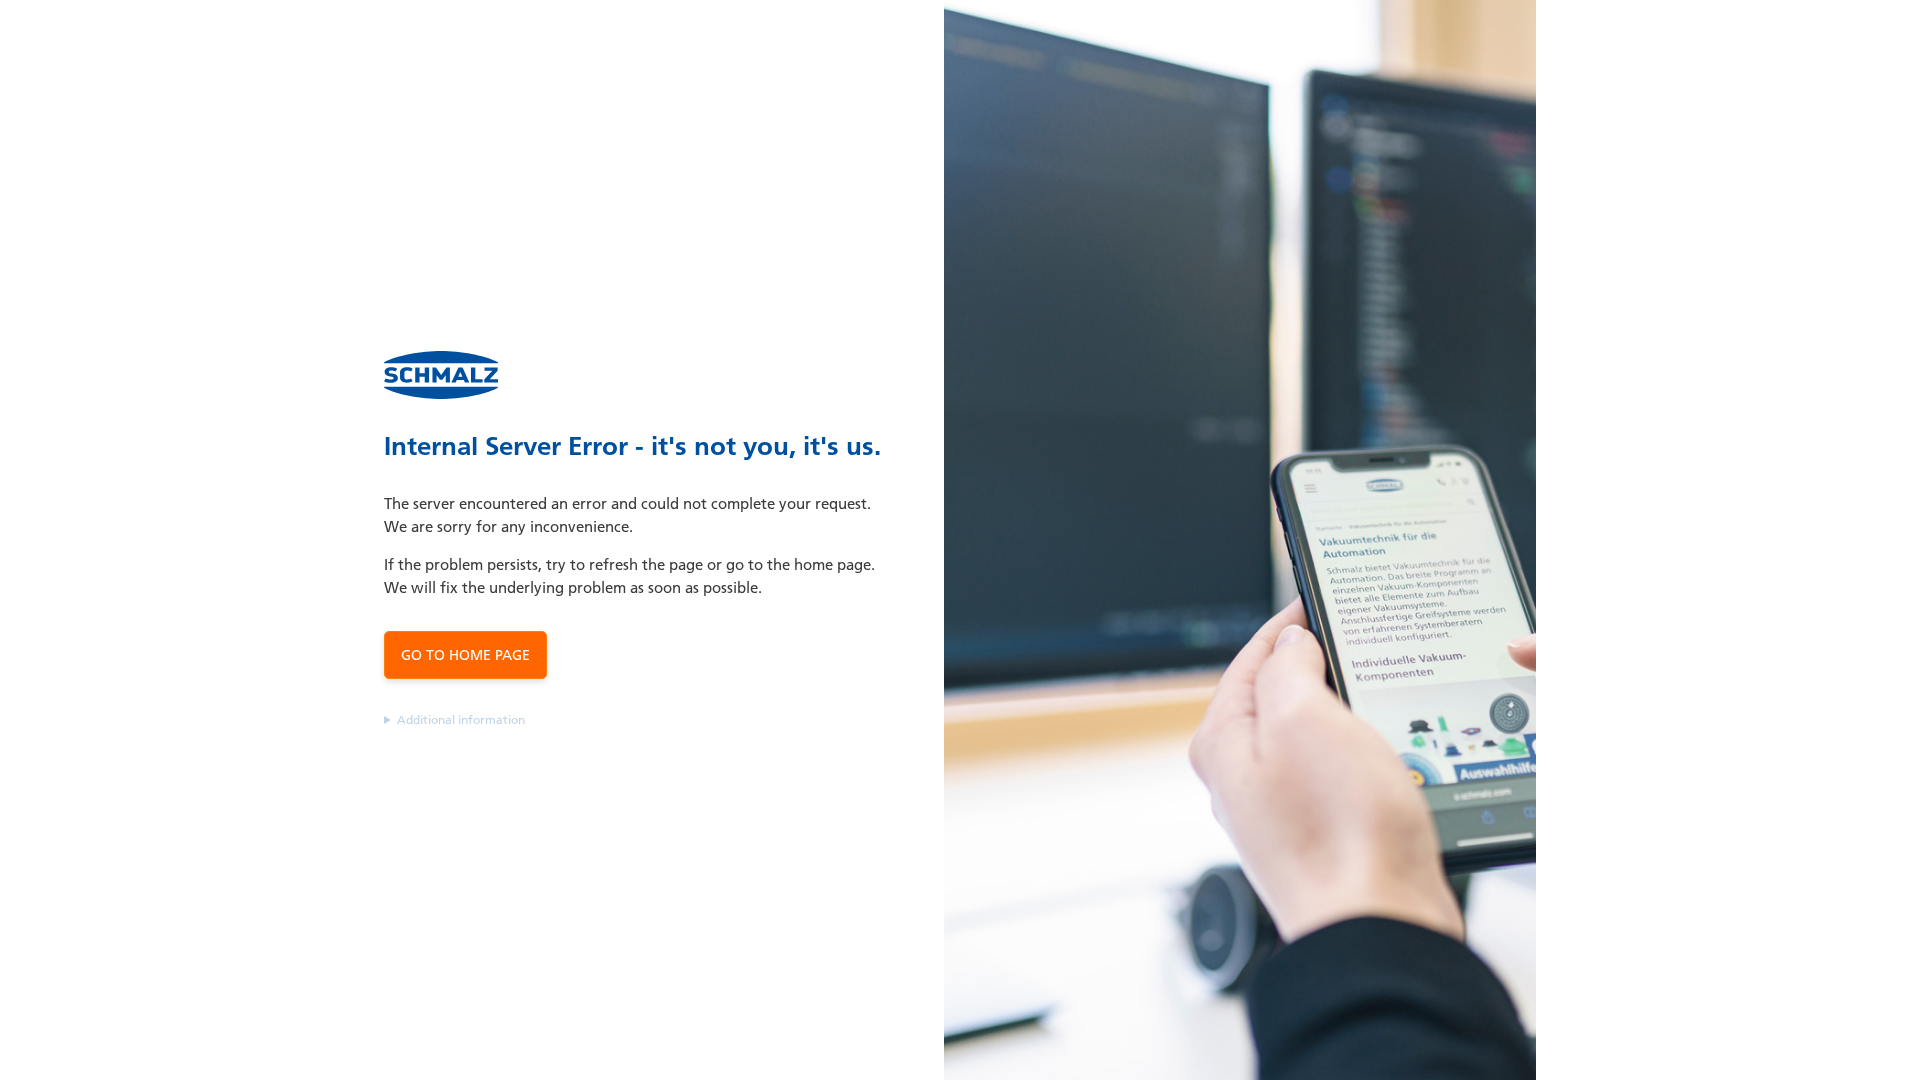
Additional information (461, 719)
